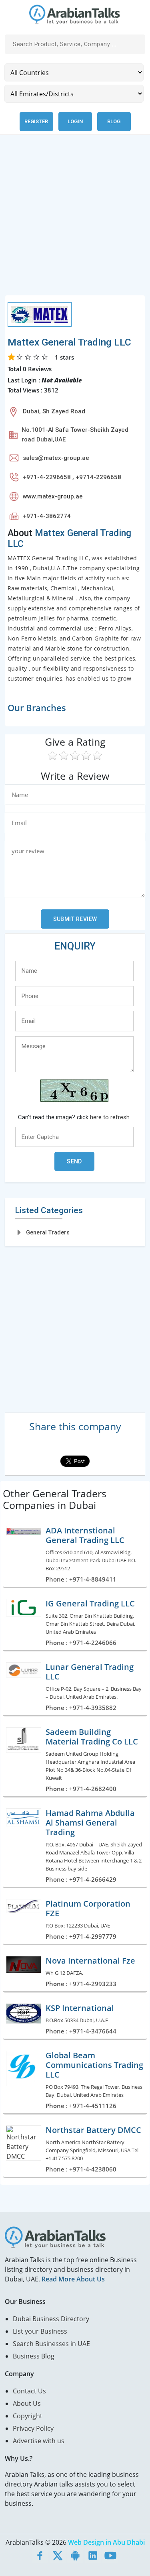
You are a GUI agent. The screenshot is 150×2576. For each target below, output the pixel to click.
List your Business (40, 2331)
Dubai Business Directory (51, 2319)
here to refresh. (110, 1117)
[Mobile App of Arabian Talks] (75, 2555)
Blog (114, 121)
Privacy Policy (33, 2428)
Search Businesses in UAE (51, 2344)
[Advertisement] (75, 220)
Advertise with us (39, 2441)
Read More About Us (73, 2279)
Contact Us (29, 2391)
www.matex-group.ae (53, 496)
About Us (27, 2403)
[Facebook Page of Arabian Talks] (40, 2555)
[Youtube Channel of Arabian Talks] (110, 2555)
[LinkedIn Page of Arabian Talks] (93, 2555)
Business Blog (34, 2356)
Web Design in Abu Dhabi (106, 2542)
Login (75, 121)
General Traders (48, 1232)
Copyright (28, 2416)
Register (36, 121)
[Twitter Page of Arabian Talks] (58, 2555)
